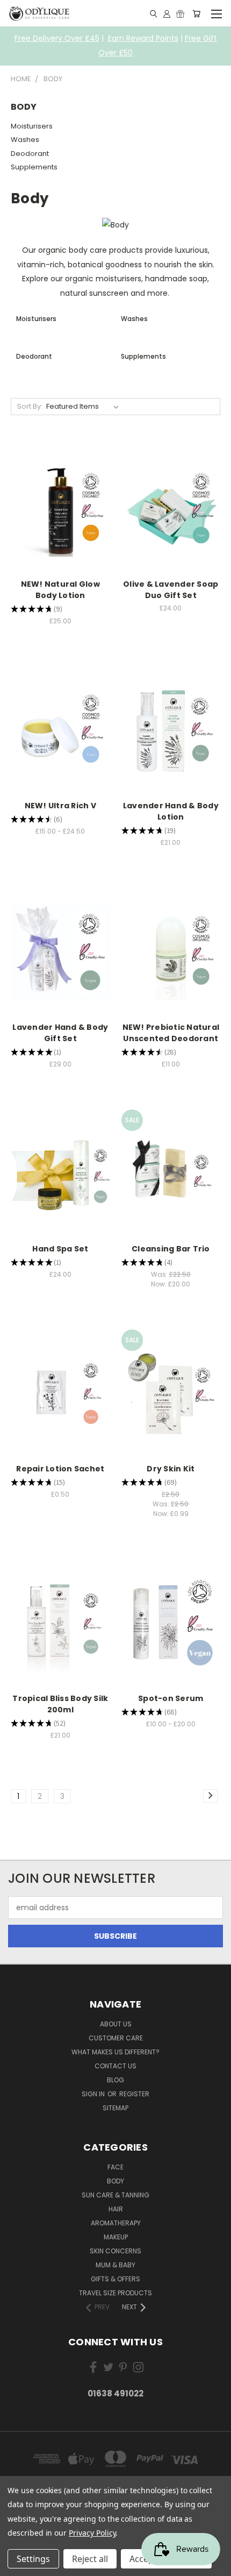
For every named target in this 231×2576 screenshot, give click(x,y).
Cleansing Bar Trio (171, 1249)
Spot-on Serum (171, 1698)
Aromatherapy (116, 2223)
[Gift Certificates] (180, 13)
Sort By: (30, 406)
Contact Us (115, 2066)
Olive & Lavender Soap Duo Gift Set (171, 590)
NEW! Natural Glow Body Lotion (60, 590)
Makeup (116, 2237)
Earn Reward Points (143, 38)
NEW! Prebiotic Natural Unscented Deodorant (171, 1033)
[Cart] (196, 13)
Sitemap (115, 2108)
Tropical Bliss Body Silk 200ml (60, 1704)
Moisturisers (32, 126)
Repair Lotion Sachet (60, 1469)
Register (134, 2094)
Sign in (94, 2094)
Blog (115, 2080)
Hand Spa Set (60, 1249)
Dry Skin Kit (171, 1469)
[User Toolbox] (167, 13)
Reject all (90, 2559)
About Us (116, 2024)
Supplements (34, 167)
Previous (17, 2565)
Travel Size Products (115, 2293)
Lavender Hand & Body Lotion (171, 811)
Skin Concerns (115, 2251)
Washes (25, 140)
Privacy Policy (92, 2533)
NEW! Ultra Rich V (60, 806)
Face (115, 2167)
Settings (33, 2559)
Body (115, 2181)
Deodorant (30, 154)
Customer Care (116, 2038)
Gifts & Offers (115, 2279)
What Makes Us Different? (115, 2052)
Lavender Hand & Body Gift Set (60, 1033)
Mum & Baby (115, 2265)
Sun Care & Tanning (115, 2195)
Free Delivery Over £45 (57, 38)
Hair (116, 2209)
